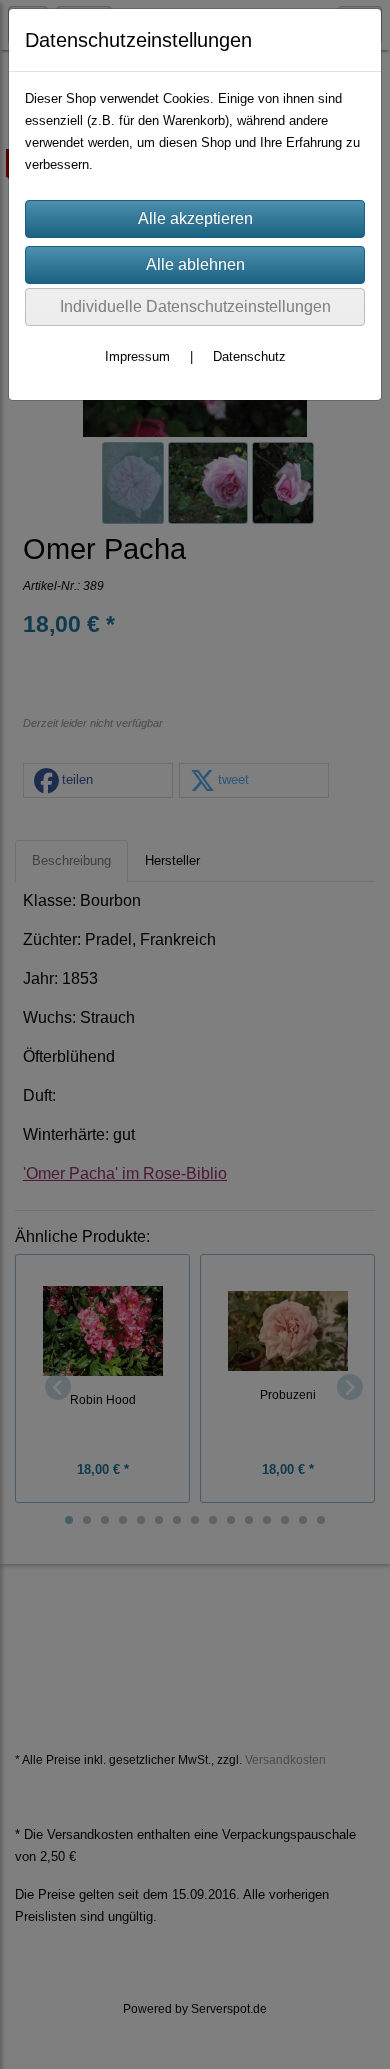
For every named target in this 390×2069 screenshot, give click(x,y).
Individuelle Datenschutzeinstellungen (195, 306)
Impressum (137, 356)
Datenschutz (249, 356)
